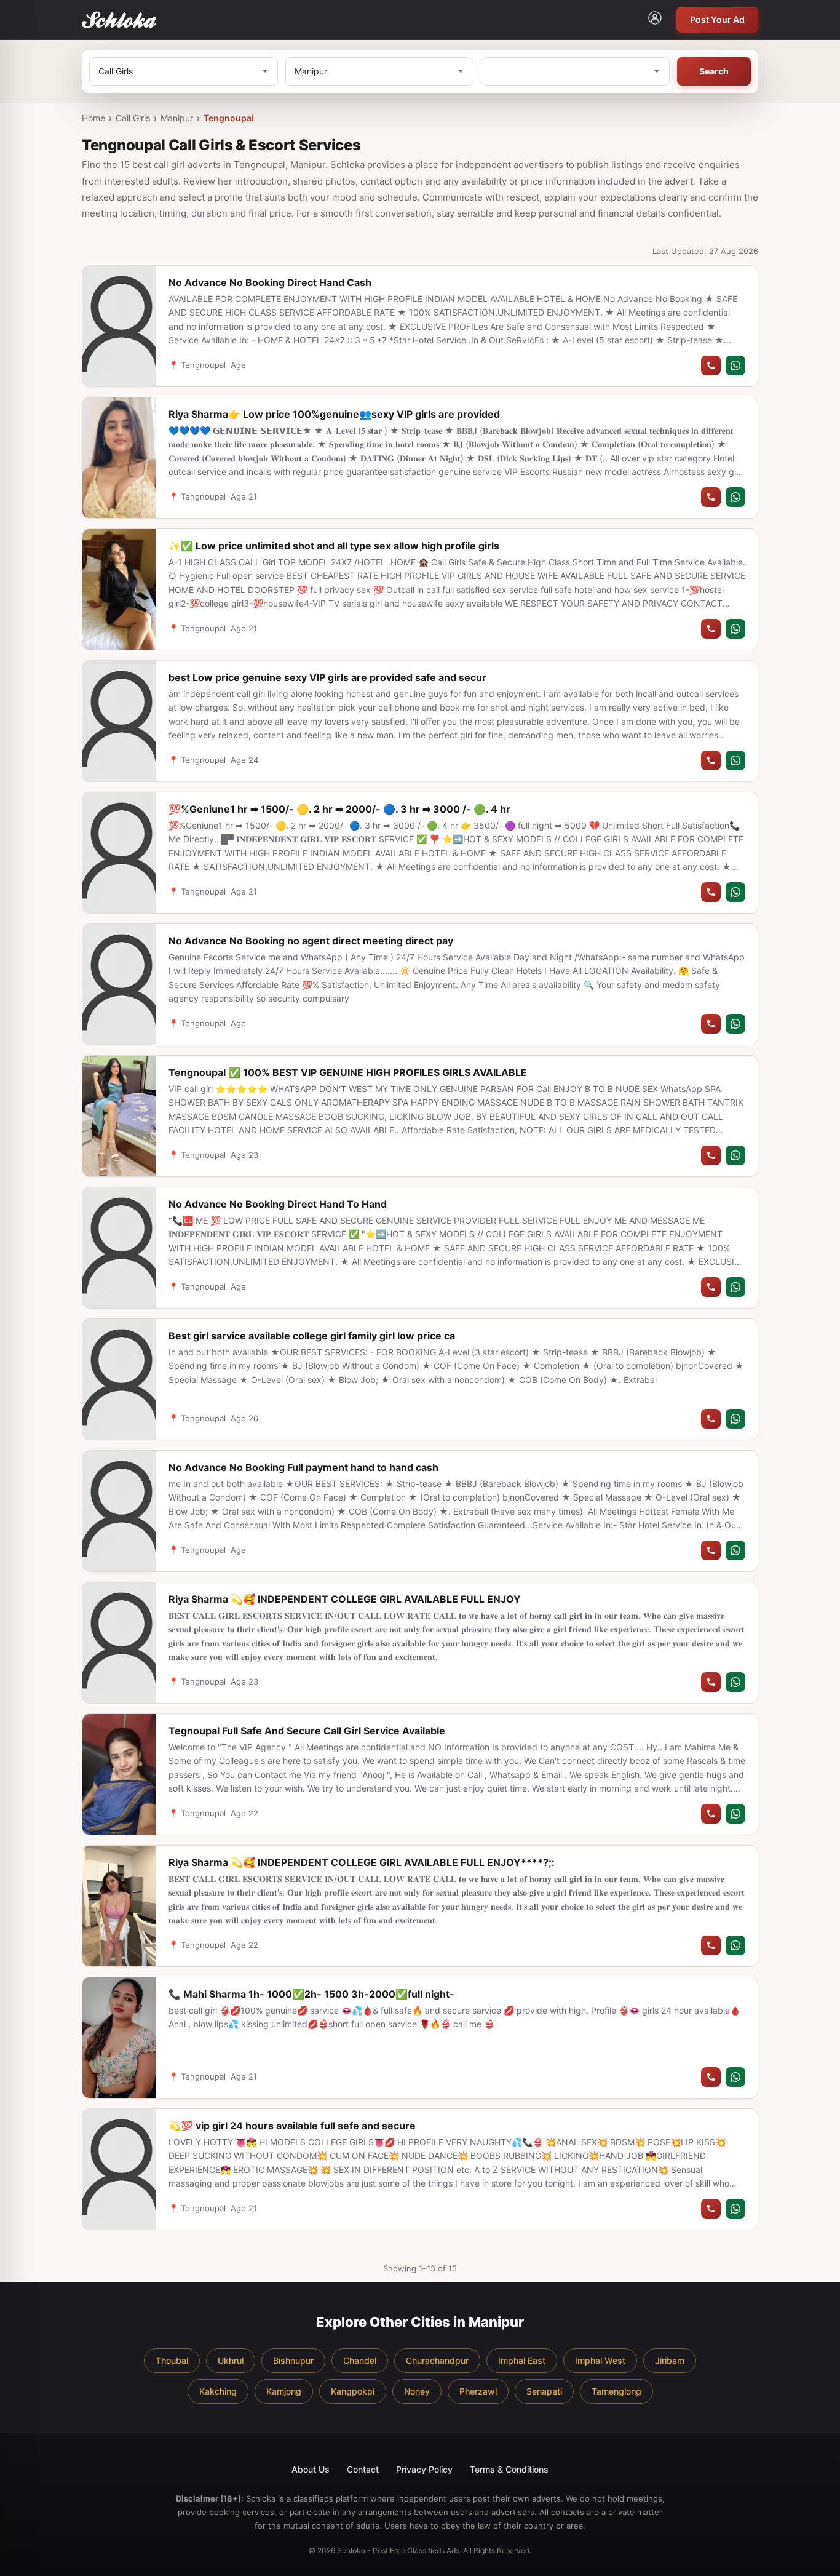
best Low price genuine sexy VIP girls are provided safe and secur (327, 677)
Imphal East (522, 2360)
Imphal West (600, 2360)
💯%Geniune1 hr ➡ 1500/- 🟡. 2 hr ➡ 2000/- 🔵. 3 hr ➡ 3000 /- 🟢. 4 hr (339, 809)
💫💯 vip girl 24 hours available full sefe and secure (292, 2126)
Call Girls (133, 118)
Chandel (360, 2360)
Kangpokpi (353, 2391)
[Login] (655, 20)
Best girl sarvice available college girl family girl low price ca (312, 1336)
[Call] (711, 365)
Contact (363, 2469)
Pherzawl (478, 2391)
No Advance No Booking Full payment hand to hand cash (303, 1467)
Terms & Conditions (509, 2469)
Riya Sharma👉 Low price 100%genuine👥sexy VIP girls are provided (334, 414)
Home (93, 118)
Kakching (218, 2391)
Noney (417, 2391)
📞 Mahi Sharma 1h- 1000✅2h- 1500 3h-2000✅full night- (311, 1994)
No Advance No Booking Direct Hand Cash (270, 282)
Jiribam (670, 2360)
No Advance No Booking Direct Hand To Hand (278, 1204)
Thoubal (172, 2360)
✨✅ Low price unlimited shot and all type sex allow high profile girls (334, 546)
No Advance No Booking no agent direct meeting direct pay (311, 941)
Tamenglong (616, 2391)
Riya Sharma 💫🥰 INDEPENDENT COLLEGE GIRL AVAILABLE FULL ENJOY (345, 1599)
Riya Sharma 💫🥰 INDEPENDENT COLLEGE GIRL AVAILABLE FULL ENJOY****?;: (362, 1862)
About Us (311, 2469)
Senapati (544, 2391)
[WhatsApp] (735, 365)
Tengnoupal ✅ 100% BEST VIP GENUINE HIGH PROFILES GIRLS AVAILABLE (348, 1072)
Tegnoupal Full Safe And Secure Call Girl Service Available (307, 1731)
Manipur (177, 118)
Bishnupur (293, 2360)
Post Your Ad (717, 19)
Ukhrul (231, 2360)
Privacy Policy (424, 2469)
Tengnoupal (229, 118)
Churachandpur (437, 2360)
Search (714, 71)
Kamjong (284, 2391)
